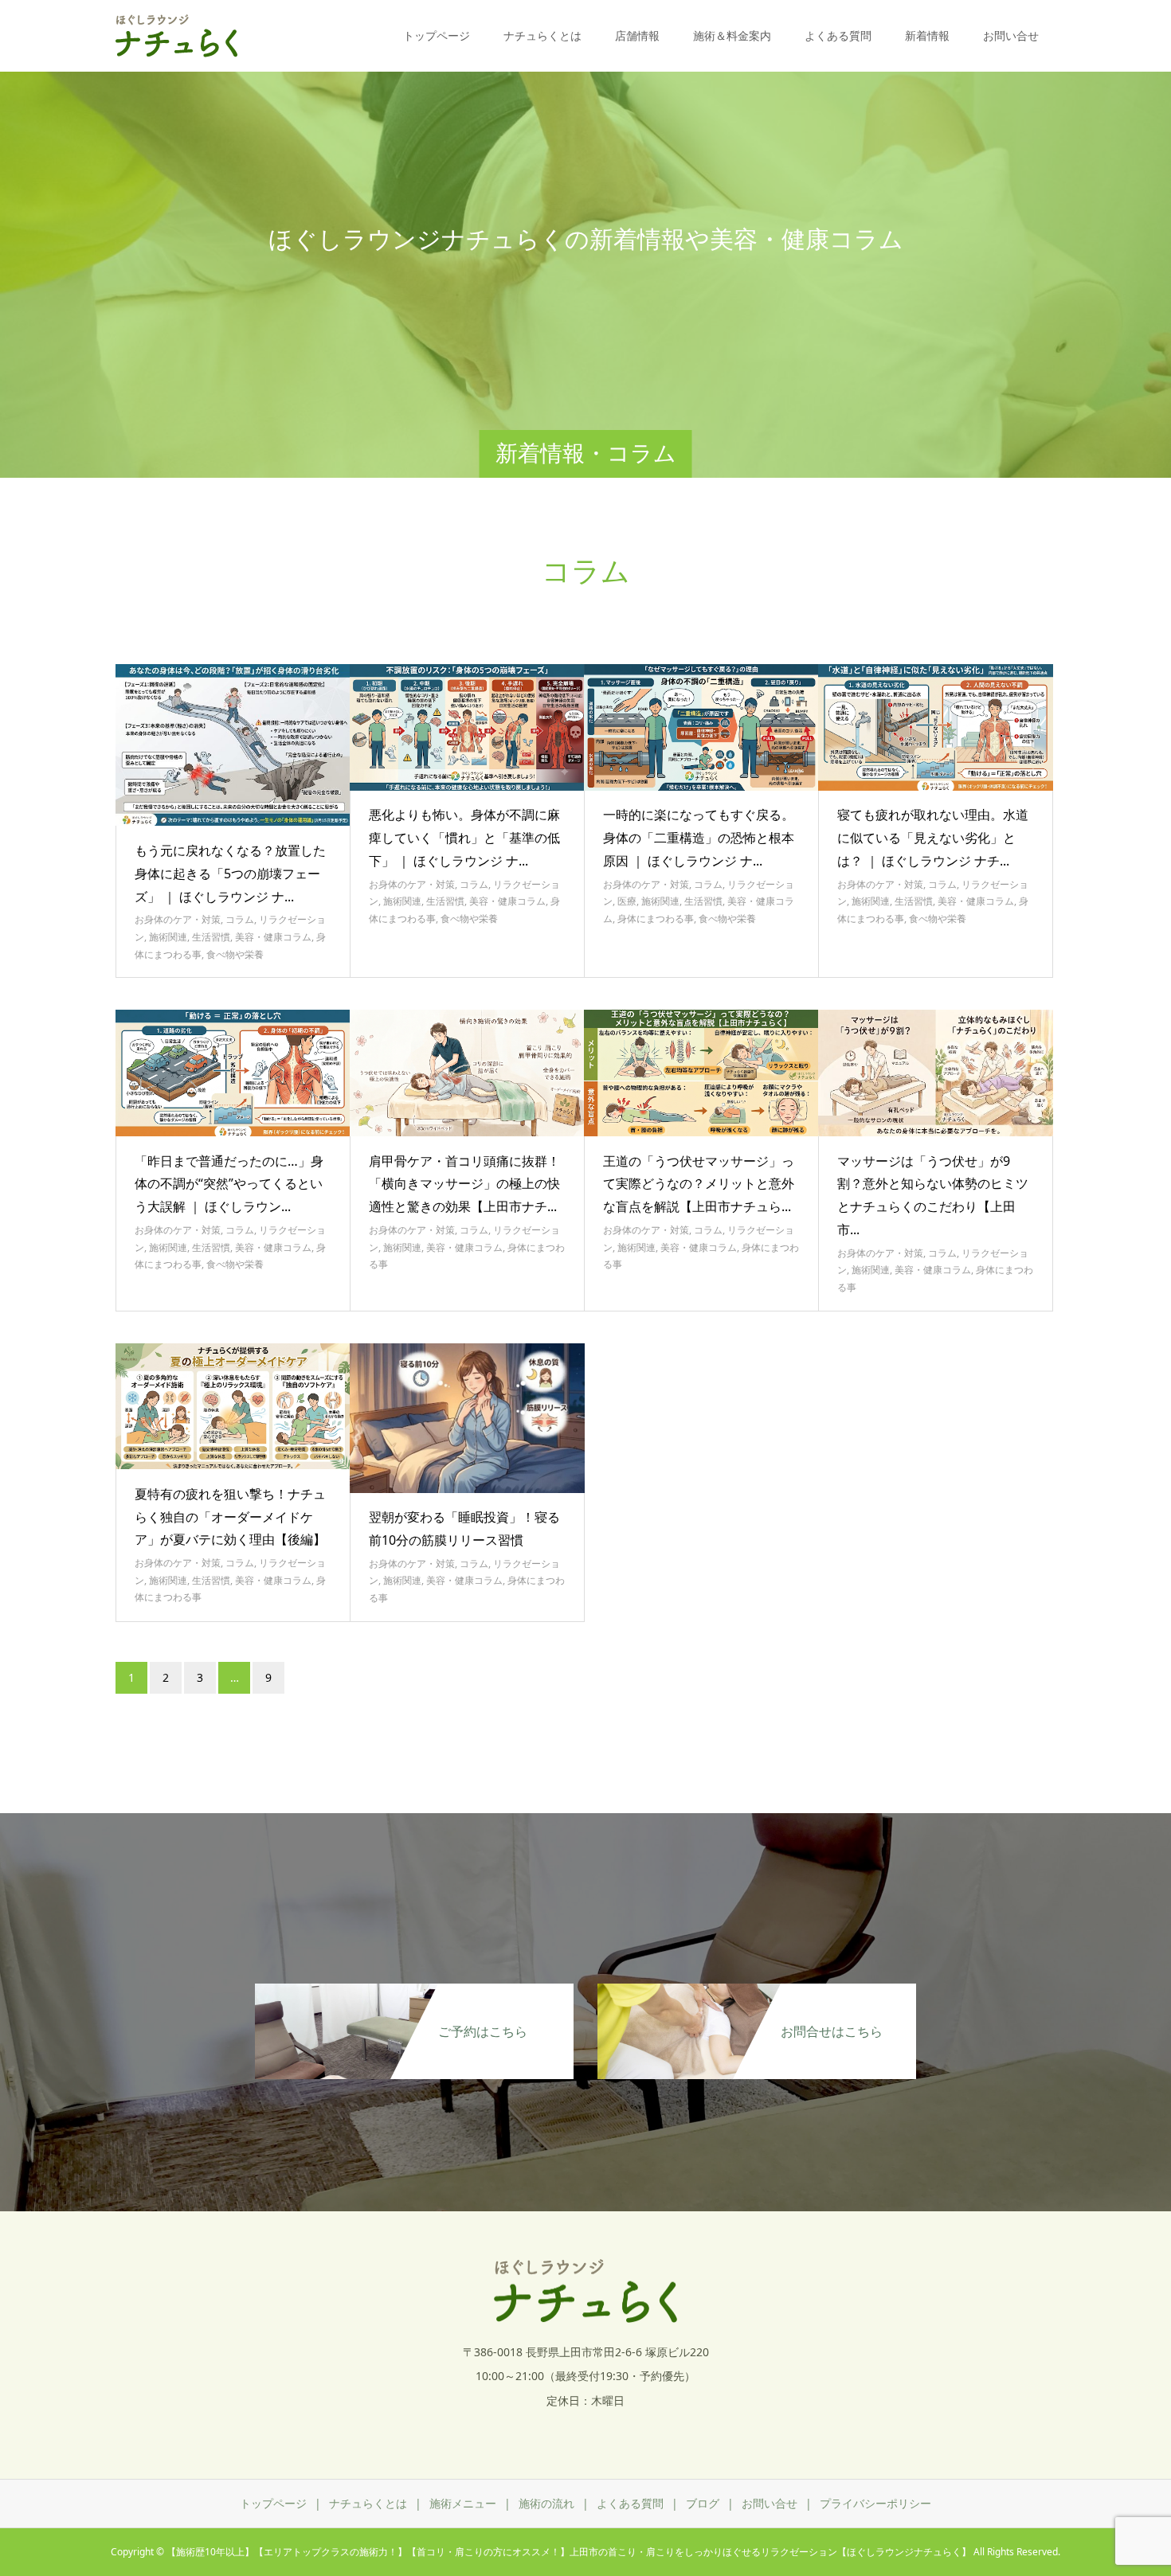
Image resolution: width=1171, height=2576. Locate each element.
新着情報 (927, 35)
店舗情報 (637, 35)
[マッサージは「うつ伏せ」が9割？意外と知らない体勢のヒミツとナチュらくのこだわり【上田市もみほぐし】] (936, 1073)
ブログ (703, 2503)
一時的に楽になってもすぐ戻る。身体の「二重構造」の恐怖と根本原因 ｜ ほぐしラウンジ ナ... (699, 838)
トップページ (437, 35)
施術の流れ (546, 2503)
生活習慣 (211, 937)
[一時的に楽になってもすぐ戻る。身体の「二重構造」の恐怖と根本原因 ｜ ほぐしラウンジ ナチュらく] (701, 727)
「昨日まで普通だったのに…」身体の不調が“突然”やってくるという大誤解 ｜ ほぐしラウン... (229, 1184)
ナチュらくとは (542, 35)
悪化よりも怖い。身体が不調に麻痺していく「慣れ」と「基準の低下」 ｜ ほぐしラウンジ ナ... (464, 838)
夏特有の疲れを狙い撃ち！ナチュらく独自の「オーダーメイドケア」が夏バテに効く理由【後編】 (230, 1517)
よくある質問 (838, 35)
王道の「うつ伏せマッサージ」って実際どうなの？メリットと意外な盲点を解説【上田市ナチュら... (699, 1184)
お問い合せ (1011, 35)
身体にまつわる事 (656, 919)
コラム (240, 919)
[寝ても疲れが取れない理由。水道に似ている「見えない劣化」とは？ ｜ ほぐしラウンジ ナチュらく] (936, 727)
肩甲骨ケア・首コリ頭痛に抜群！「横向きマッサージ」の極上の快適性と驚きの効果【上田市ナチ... (464, 1184)
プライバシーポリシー (875, 2503)
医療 (627, 901)
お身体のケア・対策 (178, 919)
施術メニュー (463, 2503)
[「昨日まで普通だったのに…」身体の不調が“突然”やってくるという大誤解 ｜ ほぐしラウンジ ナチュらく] (233, 1073)
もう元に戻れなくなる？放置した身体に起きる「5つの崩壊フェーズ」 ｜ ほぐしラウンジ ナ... (230, 874)
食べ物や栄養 (235, 954)
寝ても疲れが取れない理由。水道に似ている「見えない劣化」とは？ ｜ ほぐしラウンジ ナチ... (933, 838)
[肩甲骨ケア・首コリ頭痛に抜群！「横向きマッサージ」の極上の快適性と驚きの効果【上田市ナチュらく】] (467, 1073)
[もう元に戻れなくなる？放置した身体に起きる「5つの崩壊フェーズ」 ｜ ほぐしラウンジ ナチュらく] (233, 745)
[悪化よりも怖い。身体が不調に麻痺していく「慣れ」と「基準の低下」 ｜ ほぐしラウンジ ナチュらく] (467, 727)
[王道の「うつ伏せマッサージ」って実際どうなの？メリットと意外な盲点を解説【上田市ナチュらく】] (701, 1073)
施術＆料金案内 (732, 35)
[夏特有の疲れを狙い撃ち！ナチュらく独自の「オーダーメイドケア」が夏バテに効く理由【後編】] (233, 1407)
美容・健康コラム (273, 937)
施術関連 (168, 937)
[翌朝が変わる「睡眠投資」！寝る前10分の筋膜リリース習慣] (467, 1418)
